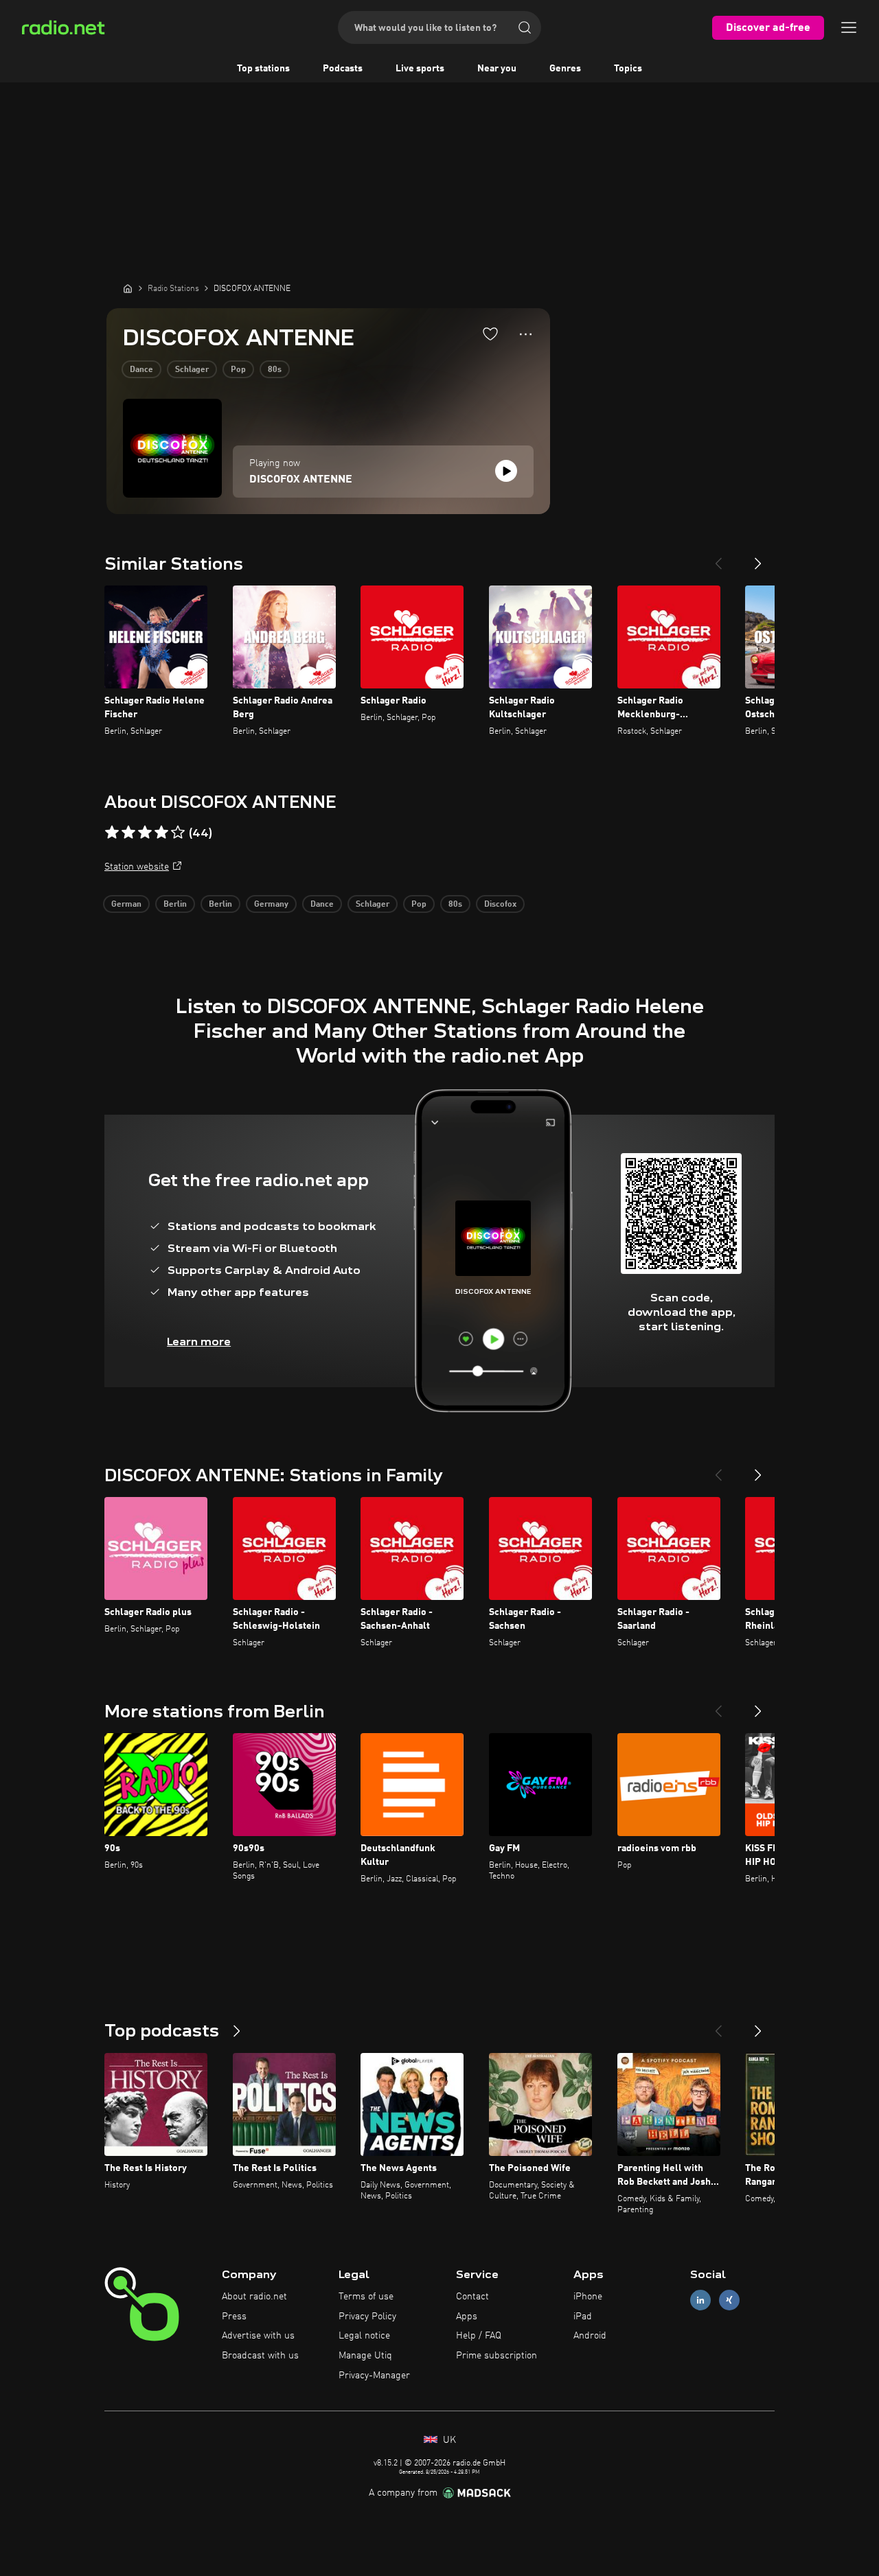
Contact (472, 2297)
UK (448, 2440)
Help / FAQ (479, 2336)
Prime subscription (496, 2356)
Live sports (420, 69)
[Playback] (506, 471)
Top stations (263, 69)
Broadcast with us (260, 2356)
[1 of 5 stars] (112, 833)
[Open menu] (849, 27)
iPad (583, 2317)
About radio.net (254, 2297)
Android (590, 2336)
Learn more (199, 1342)
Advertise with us (258, 2336)
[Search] (525, 27)
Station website (137, 867)
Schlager (192, 370)
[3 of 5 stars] (145, 833)
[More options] (526, 334)
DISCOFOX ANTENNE (301, 480)
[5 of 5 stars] (178, 833)
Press (234, 2317)
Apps (467, 2317)
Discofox (500, 905)
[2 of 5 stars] (128, 833)
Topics (628, 69)
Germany (271, 905)
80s (275, 370)
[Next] (758, 558)
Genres (565, 69)
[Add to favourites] (490, 334)
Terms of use (366, 2297)
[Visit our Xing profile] (729, 2300)
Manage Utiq (365, 2356)
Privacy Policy (367, 2317)
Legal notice (364, 2336)
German (126, 905)
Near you (497, 69)
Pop (238, 370)
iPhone (588, 2297)
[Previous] (718, 558)
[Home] (128, 288)
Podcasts (343, 69)
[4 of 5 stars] (161, 833)
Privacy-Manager (374, 2376)
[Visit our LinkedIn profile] (700, 2300)
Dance (141, 370)
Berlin (175, 905)
